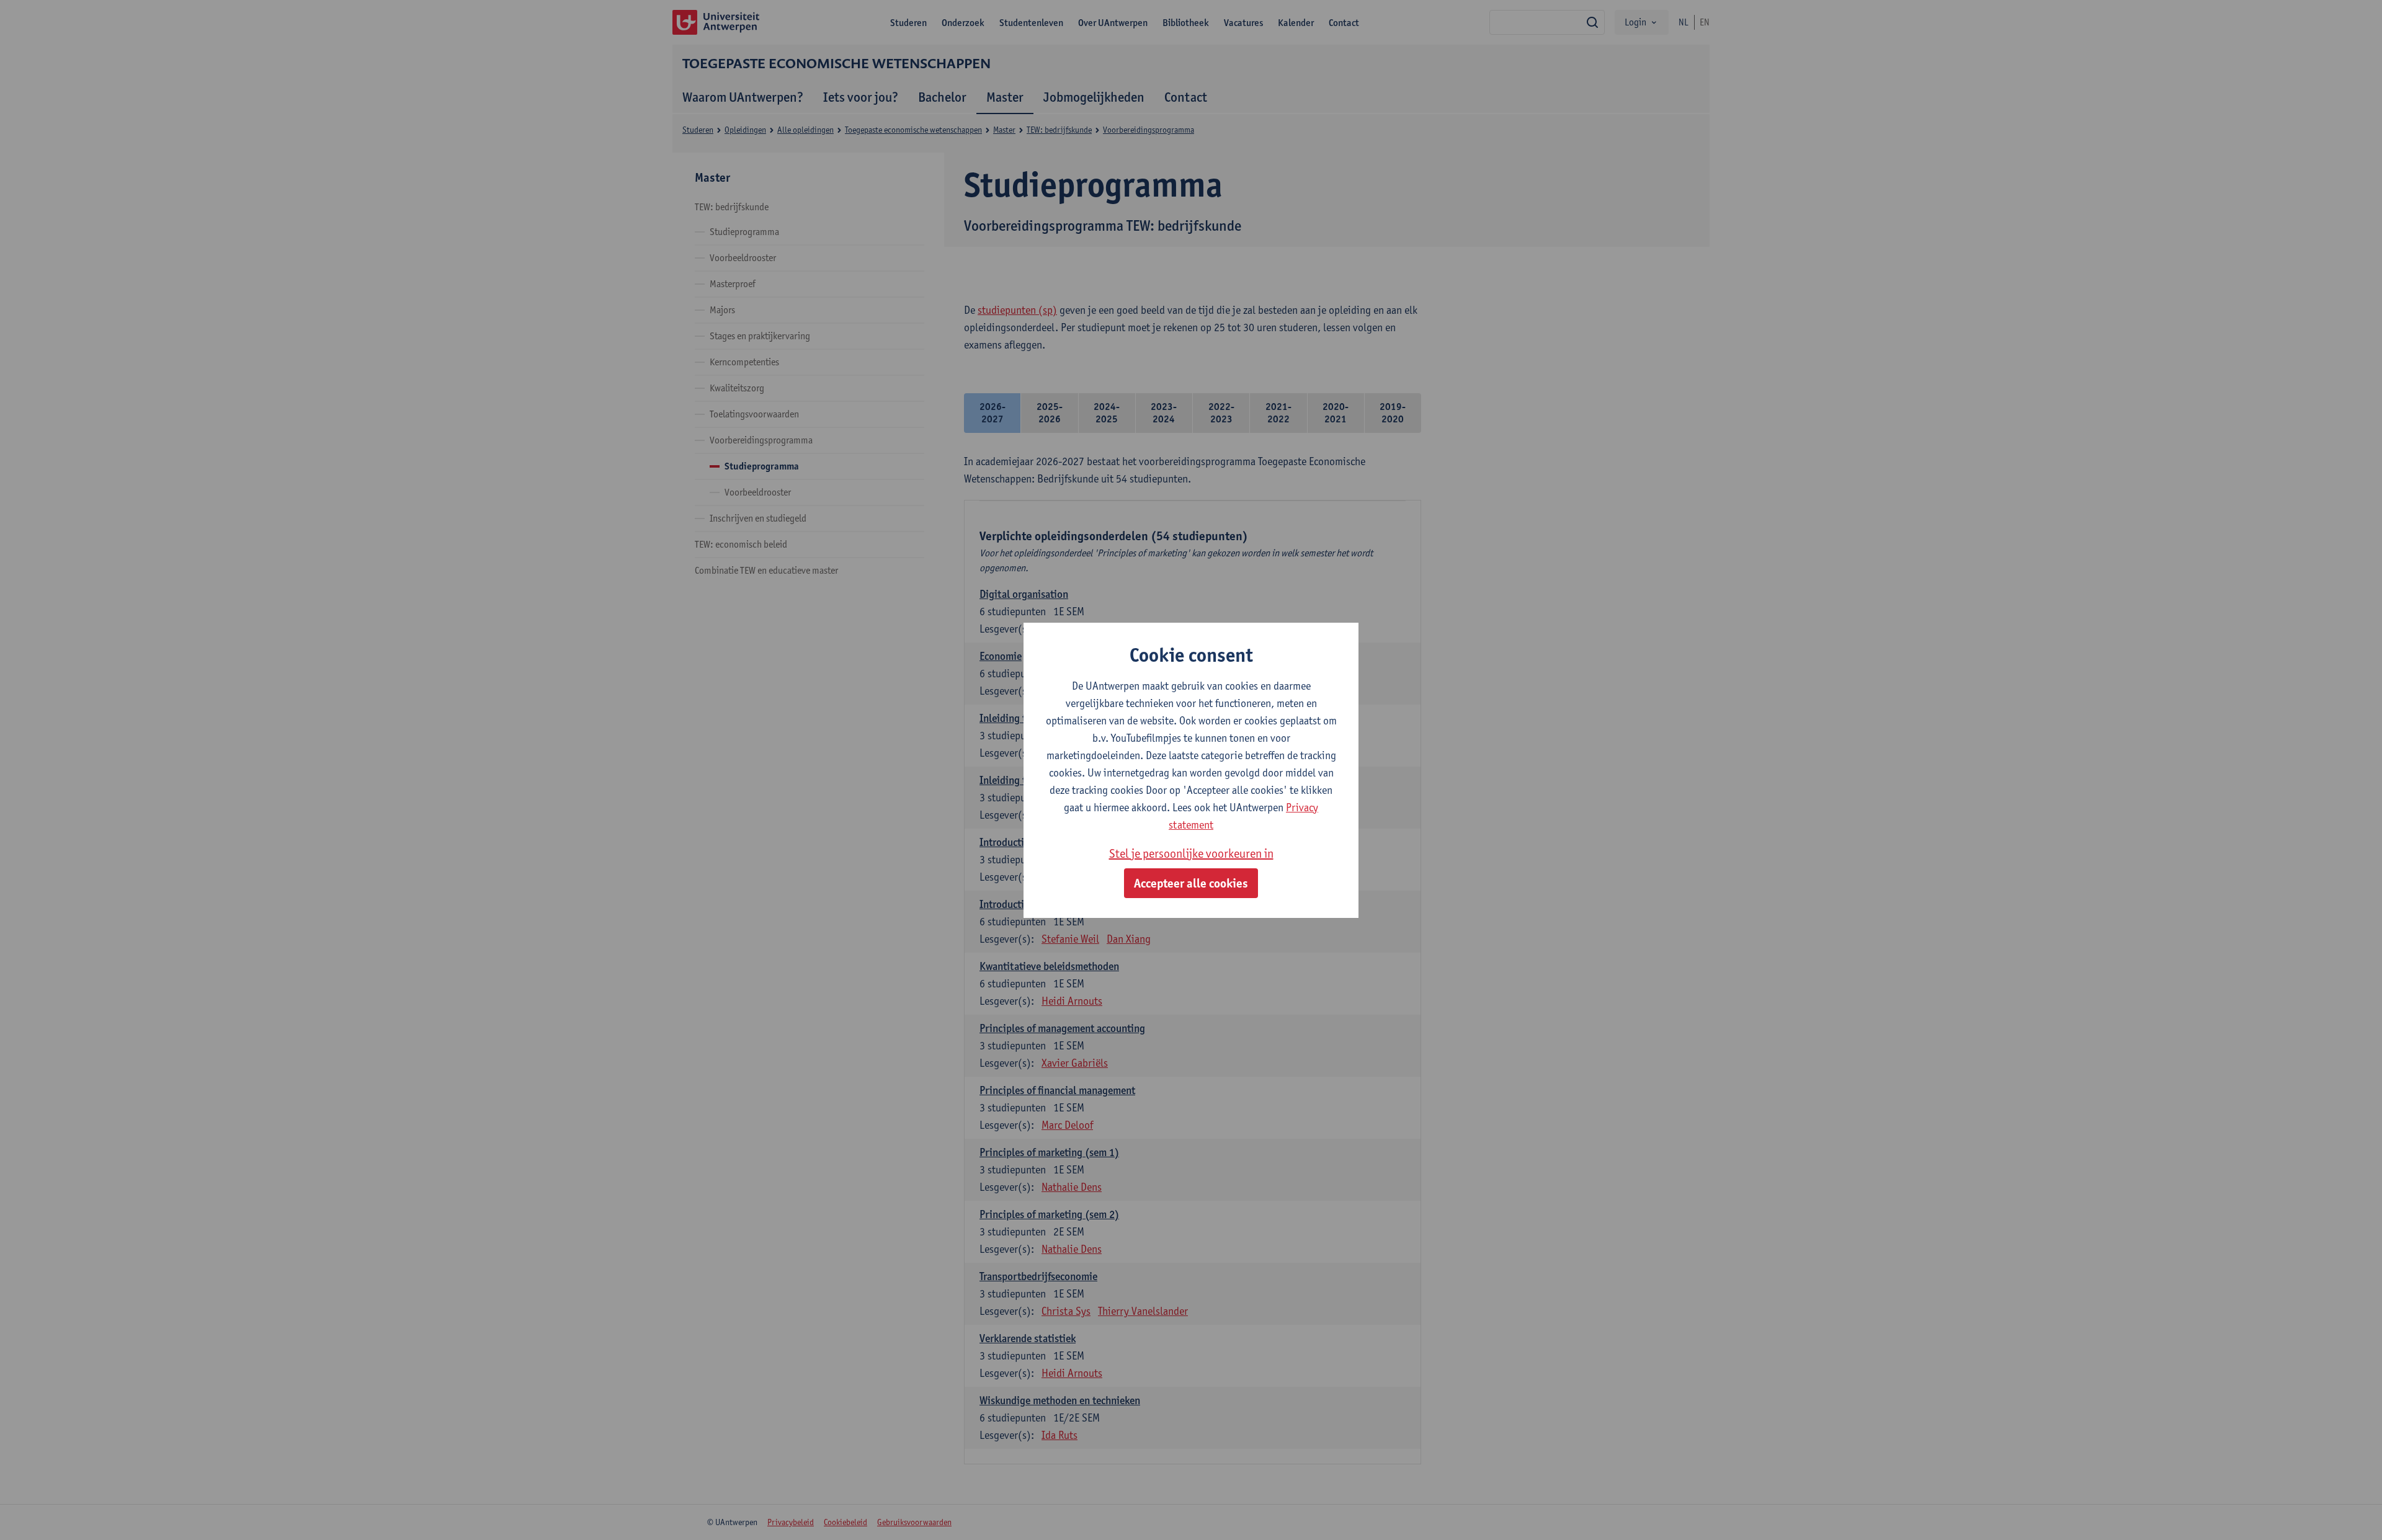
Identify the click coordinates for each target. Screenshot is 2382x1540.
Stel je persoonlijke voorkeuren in (1191, 853)
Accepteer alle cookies (1191, 883)
